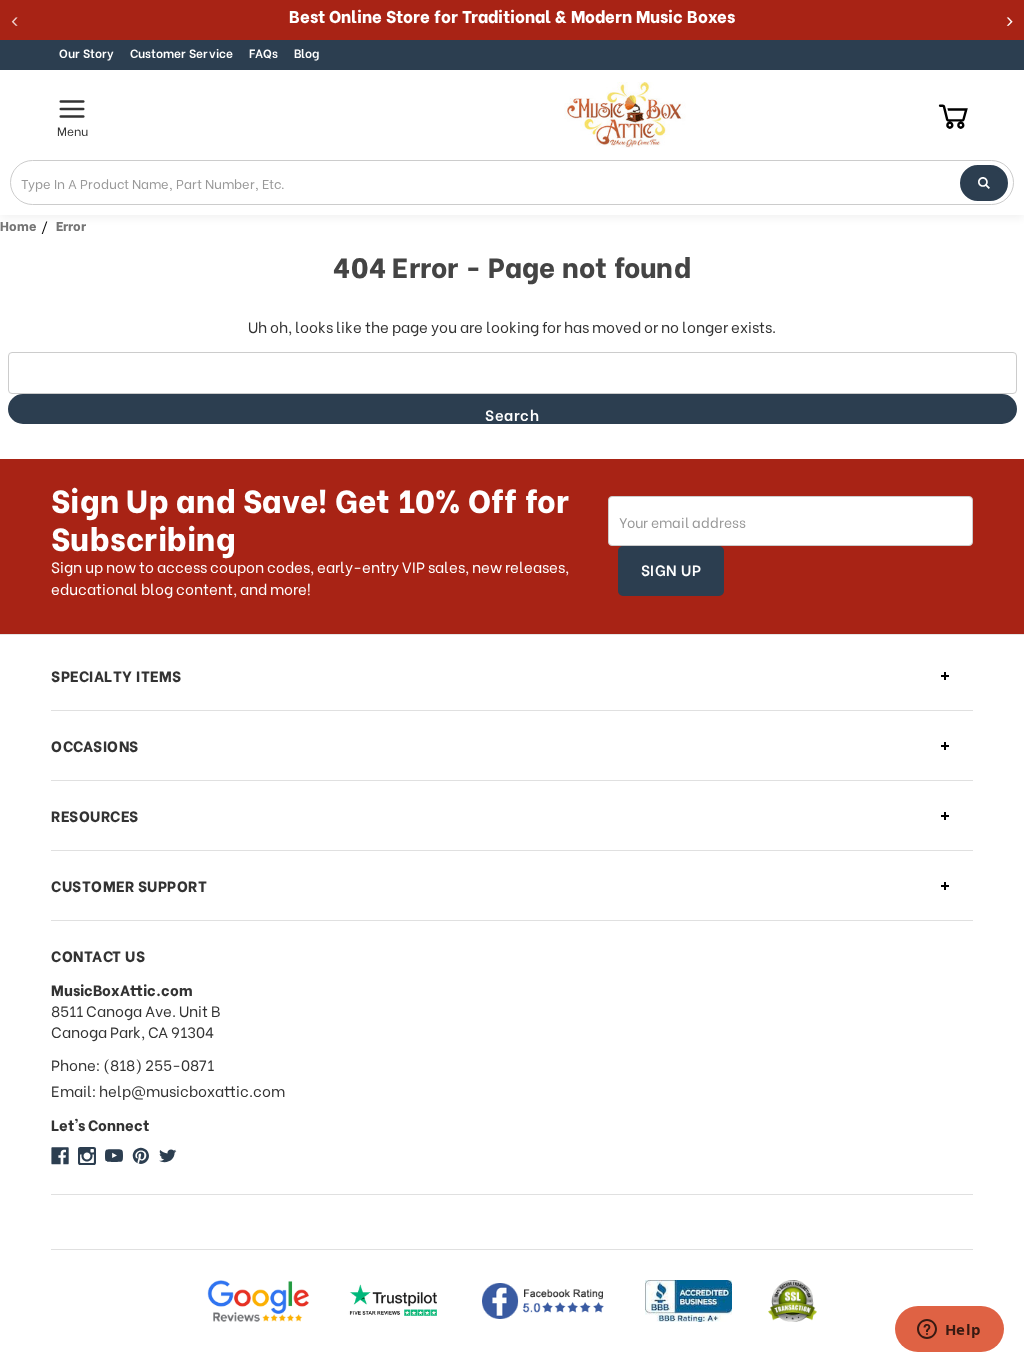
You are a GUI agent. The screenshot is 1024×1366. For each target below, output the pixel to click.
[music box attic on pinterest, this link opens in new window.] (141, 1156)
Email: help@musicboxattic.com (168, 1090)
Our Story (86, 52)
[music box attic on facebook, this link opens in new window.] (60, 1156)
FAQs (263, 52)
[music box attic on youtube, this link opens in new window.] (114, 1156)
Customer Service (181, 52)
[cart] (953, 115)
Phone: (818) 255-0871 (132, 1064)
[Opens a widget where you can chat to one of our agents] (949, 1331)
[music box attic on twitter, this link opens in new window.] (168, 1156)
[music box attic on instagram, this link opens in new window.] (87, 1156)
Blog (306, 52)
